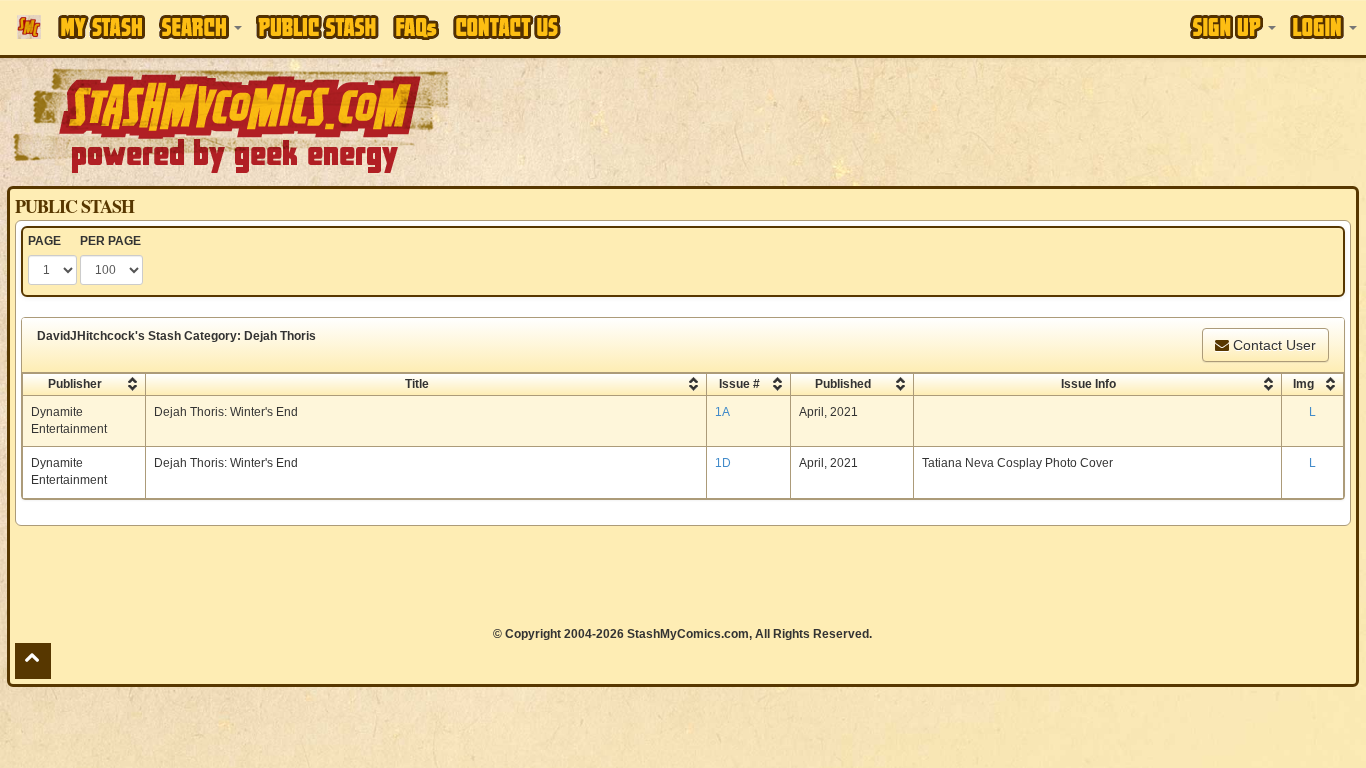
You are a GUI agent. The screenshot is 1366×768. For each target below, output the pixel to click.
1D (723, 463)
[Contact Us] (507, 27)
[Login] (1323, 27)
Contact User (1272, 345)
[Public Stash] (317, 27)
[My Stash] (101, 27)
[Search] (200, 27)
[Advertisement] (965, 120)
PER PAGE (110, 241)
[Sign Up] (1233, 27)
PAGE (44, 241)
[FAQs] (416, 27)
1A (722, 412)
